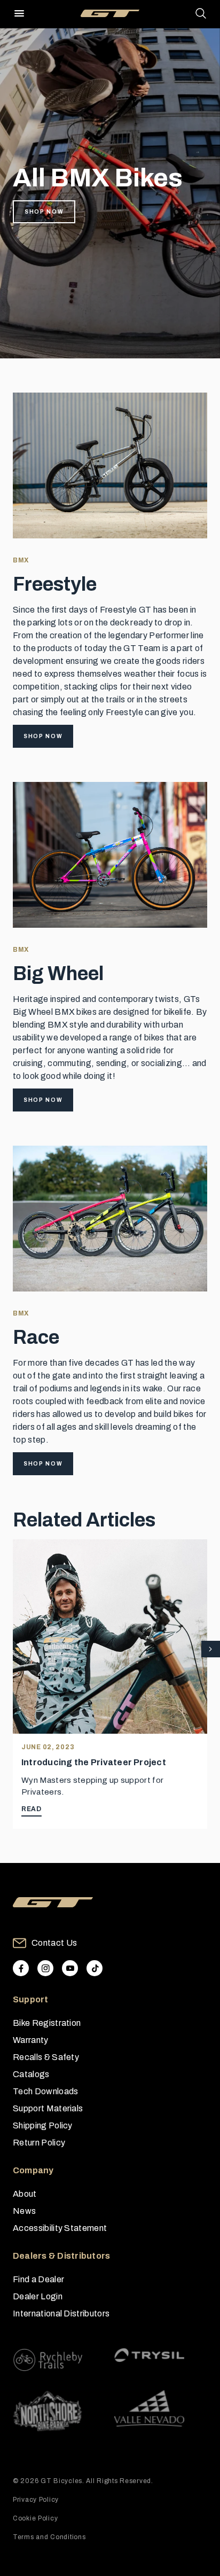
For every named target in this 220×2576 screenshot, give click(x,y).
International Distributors (61, 2313)
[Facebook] (21, 1968)
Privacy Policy (36, 2500)
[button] (211, 1650)
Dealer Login (38, 2296)
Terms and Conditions (49, 2537)
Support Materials (48, 2108)
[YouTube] (70, 1968)
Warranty (31, 2040)
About (25, 2194)
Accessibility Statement (60, 2228)
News (24, 2211)
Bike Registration (47, 2023)
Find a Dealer (38, 2279)
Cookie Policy (35, 2518)
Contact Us (54, 1943)
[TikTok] (95, 1968)
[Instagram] (45, 1968)
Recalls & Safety (46, 2057)
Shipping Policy (43, 2125)
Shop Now (44, 212)
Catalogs (31, 2074)
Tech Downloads (45, 2091)
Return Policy (39, 2143)
